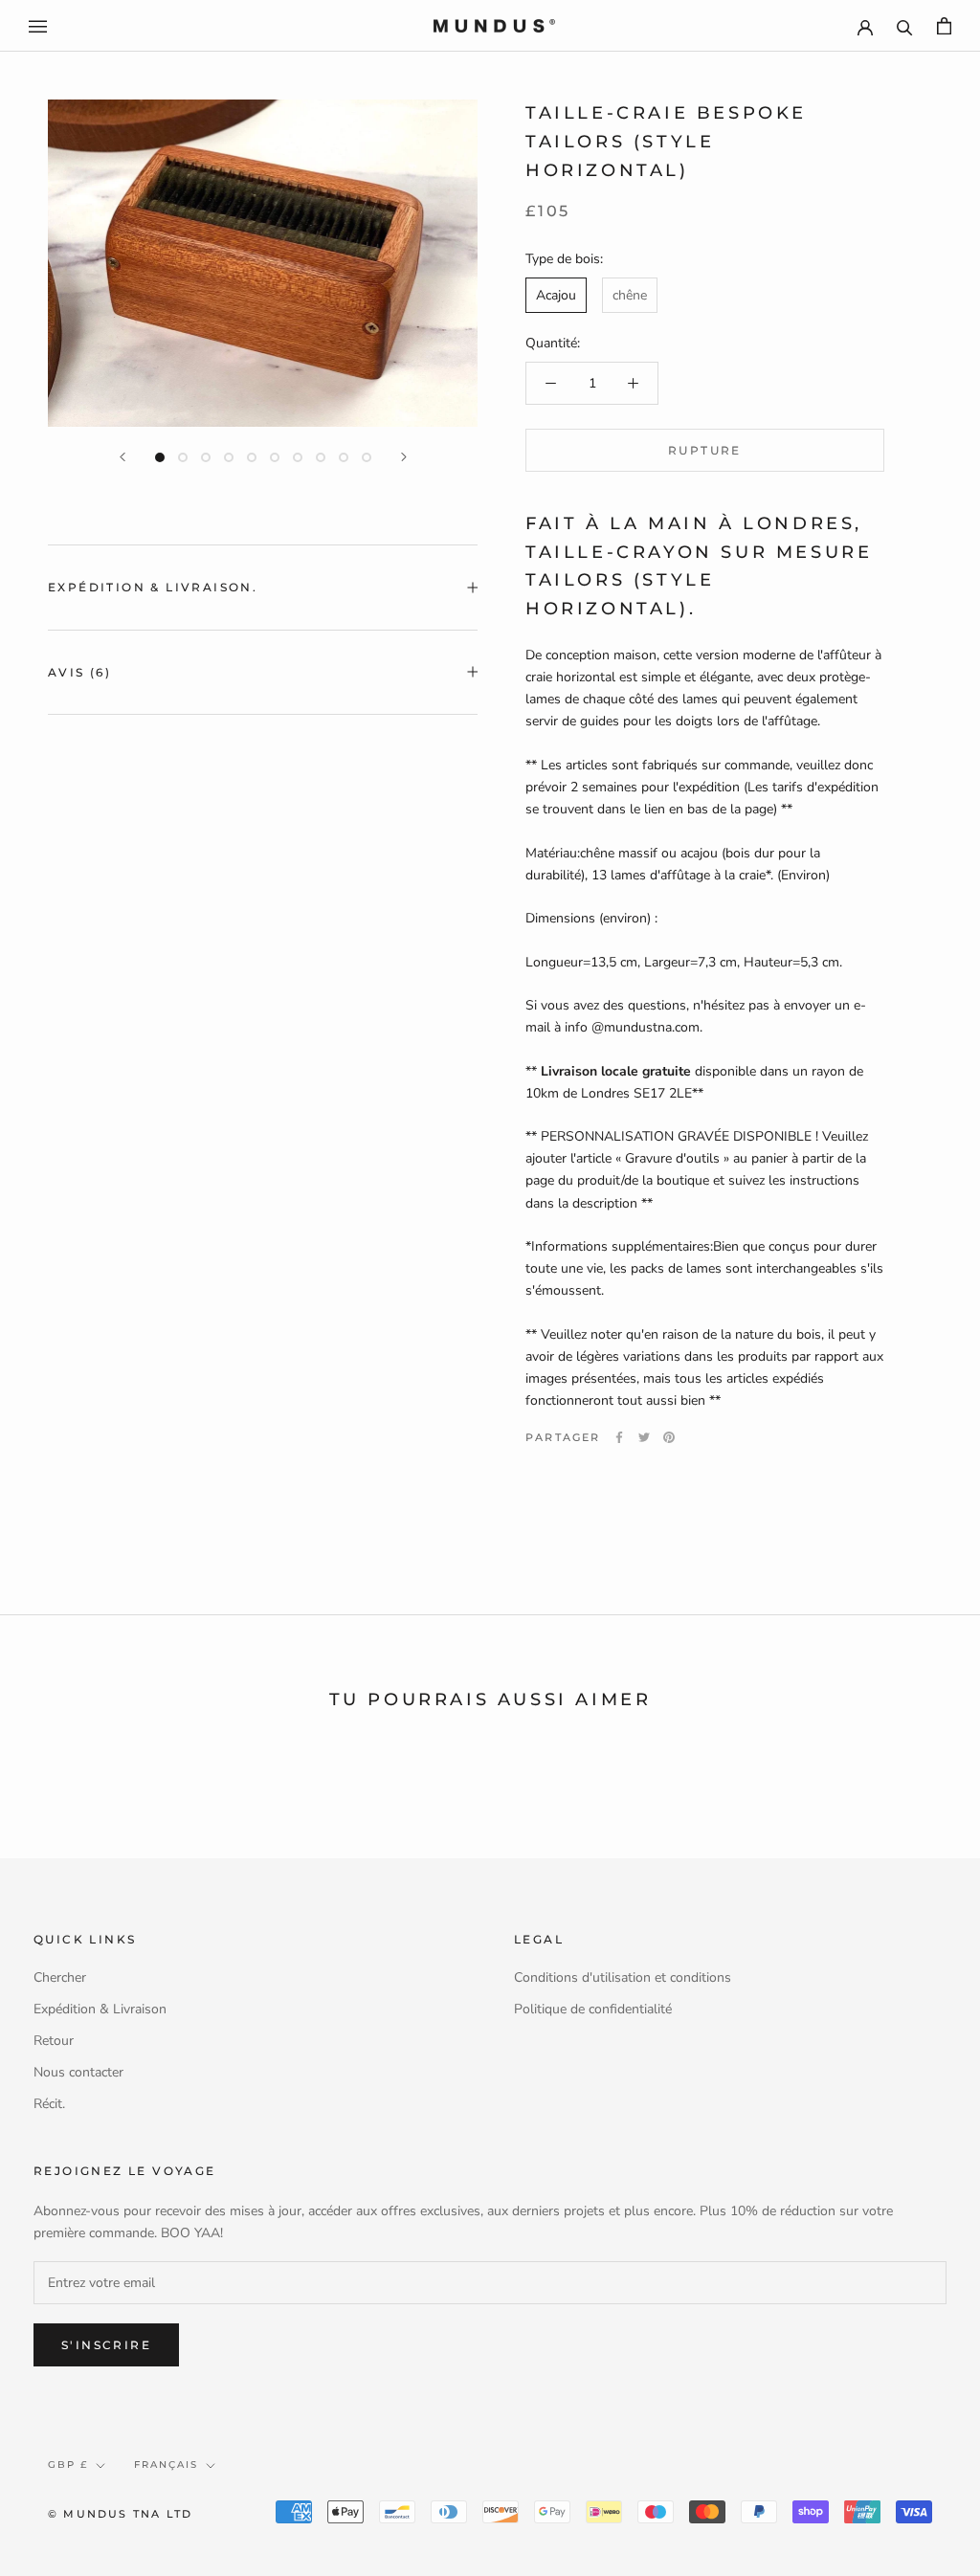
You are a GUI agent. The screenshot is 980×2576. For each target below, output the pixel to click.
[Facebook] (619, 1437)
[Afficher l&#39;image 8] (321, 457)
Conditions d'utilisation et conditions (623, 1977)
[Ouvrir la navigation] (38, 26)
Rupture (705, 450)
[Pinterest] (669, 1437)
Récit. (49, 2104)
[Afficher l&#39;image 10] (367, 457)
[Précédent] (122, 457)
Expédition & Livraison (100, 2009)
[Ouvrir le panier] (944, 26)
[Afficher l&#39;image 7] (298, 457)
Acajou (556, 295)
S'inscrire (106, 2345)
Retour (54, 2041)
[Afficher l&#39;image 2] (183, 457)
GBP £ (68, 2465)
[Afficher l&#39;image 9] (344, 457)
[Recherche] (905, 26)
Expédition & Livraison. (153, 587)
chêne (630, 295)
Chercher (60, 1977)
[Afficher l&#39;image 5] (252, 457)
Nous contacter (78, 2072)
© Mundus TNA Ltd (120, 2514)
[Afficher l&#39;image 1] (160, 457)
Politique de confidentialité (593, 2009)
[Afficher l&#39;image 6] (275, 457)
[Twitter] (644, 1437)
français (166, 2465)
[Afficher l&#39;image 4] (229, 457)
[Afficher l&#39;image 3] (206, 457)
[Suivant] (404, 457)
